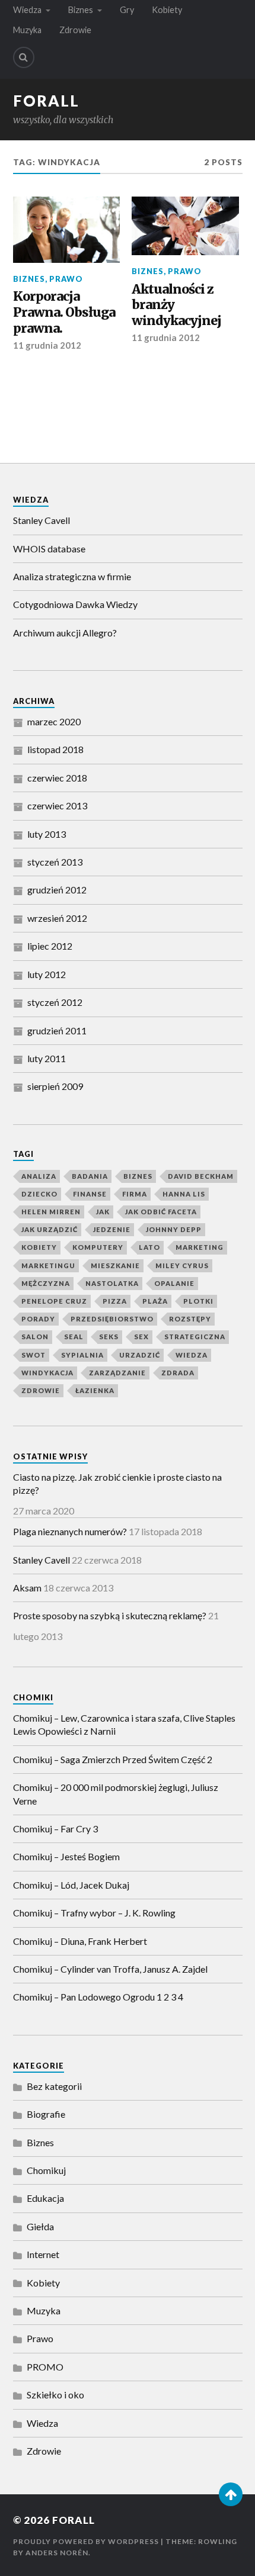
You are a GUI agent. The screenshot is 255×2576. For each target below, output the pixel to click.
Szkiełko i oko (55, 2395)
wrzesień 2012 (57, 918)
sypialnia (82, 1355)
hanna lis (184, 1194)
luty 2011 (47, 1058)
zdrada (178, 1373)
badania (90, 1176)
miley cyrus (182, 1266)
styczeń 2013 (55, 862)
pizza (115, 1301)
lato (149, 1247)
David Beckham (201, 1176)
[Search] (24, 57)
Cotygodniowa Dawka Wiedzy (75, 604)
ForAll (46, 101)
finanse (90, 1194)
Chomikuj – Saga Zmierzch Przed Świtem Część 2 (113, 1759)
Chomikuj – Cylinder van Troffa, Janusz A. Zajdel (110, 1969)
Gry (127, 10)
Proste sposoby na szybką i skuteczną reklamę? (110, 1615)
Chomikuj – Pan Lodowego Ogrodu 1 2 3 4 (98, 1997)
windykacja (47, 1373)
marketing (200, 1247)
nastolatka (112, 1283)
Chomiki (33, 1697)
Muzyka (27, 30)
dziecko (39, 1194)
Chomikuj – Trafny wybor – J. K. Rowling (94, 1913)
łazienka (95, 1390)
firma (135, 1194)
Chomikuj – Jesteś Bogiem (66, 1856)
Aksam (27, 1588)
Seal (74, 1337)
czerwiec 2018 (57, 778)
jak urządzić (50, 1229)
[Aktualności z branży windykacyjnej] (185, 226)
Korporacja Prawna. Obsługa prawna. (64, 312)
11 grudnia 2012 (47, 345)
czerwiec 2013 (57, 805)
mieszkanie (115, 1266)
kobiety (39, 1247)
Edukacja (45, 2198)
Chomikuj (46, 2170)
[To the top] (231, 2494)
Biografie (46, 2114)
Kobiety (167, 10)
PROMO (45, 2367)
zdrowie (41, 1390)
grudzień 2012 (57, 890)
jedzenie (112, 1229)
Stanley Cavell (42, 520)
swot (34, 1355)
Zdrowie (75, 30)
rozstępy (190, 1319)
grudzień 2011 (57, 1030)
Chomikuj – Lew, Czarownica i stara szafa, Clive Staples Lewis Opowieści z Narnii (124, 1724)
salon (35, 1337)
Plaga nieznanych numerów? (70, 1531)
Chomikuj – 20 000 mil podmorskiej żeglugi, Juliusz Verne (116, 1794)
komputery (98, 1247)
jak (103, 1212)
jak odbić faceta (161, 1212)
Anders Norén (57, 2553)
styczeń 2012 (55, 1002)
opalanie (174, 1283)
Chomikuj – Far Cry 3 (55, 1829)
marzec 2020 (54, 721)
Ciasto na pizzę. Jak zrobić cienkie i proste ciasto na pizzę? (117, 1483)
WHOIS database (49, 549)
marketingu (48, 1266)
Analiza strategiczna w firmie (72, 576)
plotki (198, 1301)
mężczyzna (46, 1283)
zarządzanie (117, 1373)
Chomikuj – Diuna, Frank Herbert (80, 1941)
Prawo (66, 279)
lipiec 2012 (50, 946)
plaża (155, 1301)
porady (38, 1319)
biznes (138, 1176)
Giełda (40, 2226)
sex (141, 1337)
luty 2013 (47, 834)
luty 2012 (47, 974)
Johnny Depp (174, 1229)
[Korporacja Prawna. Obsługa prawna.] (67, 230)
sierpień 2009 (55, 1086)
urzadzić (140, 1355)
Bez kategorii (54, 2086)
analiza (39, 1176)
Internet (43, 2254)
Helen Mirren (51, 1212)
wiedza (192, 1355)
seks (109, 1337)
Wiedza (27, 10)
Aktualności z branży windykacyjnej (176, 305)
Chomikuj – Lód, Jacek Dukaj (71, 1885)
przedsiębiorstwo (112, 1319)
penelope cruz (54, 1301)
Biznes (81, 10)
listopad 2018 (55, 749)
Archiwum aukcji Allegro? (65, 633)
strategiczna (195, 1337)
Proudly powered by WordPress (86, 2541)
